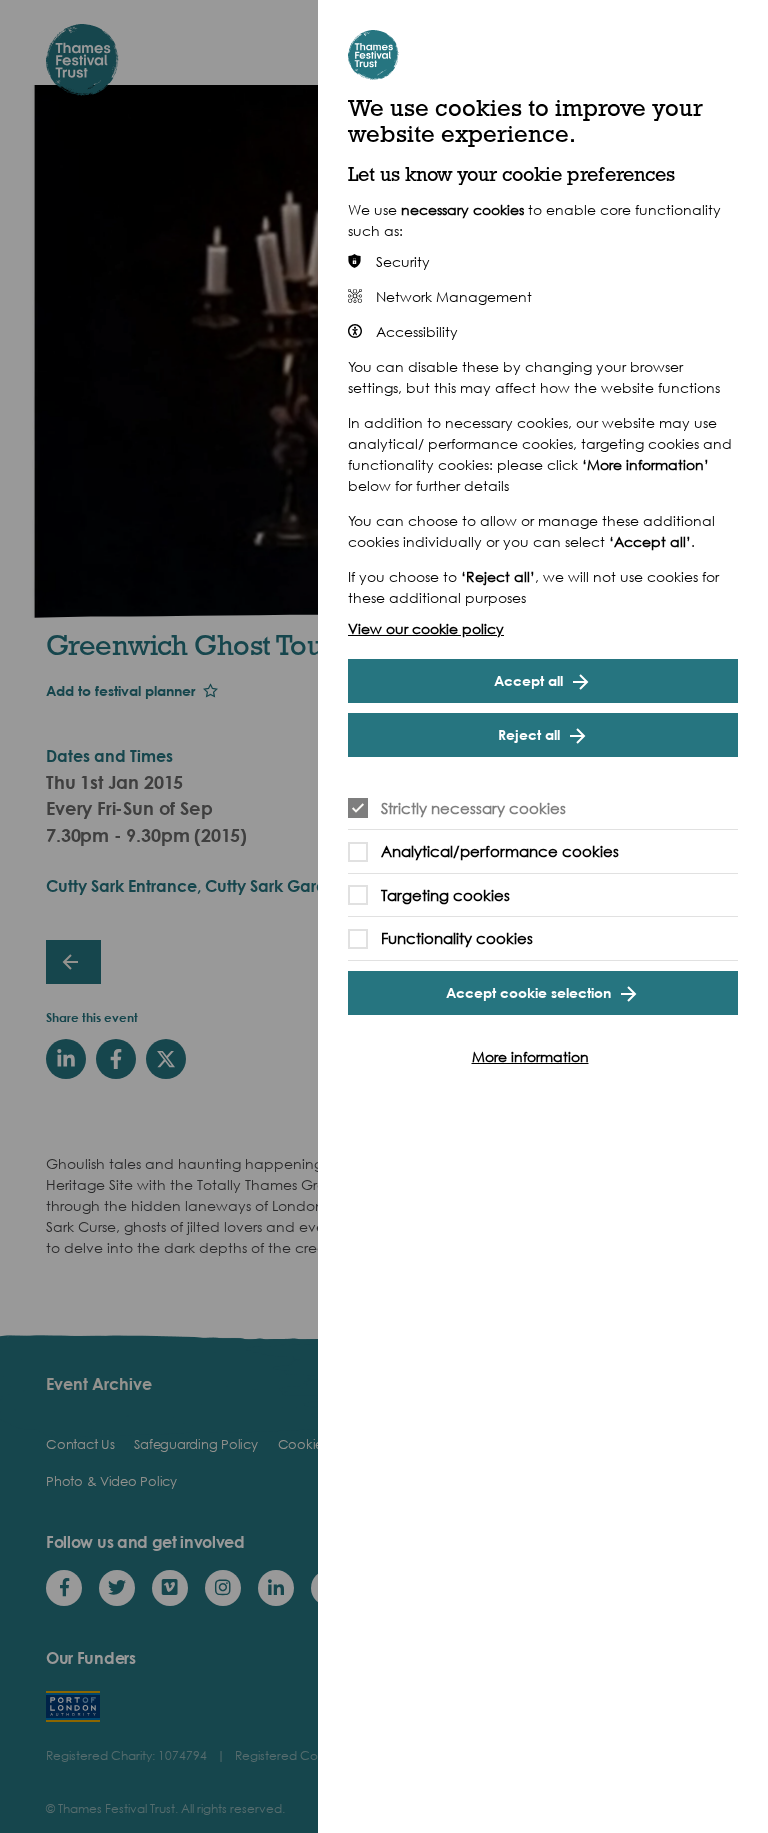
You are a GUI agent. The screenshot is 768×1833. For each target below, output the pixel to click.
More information (530, 1056)
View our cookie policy (426, 628)
